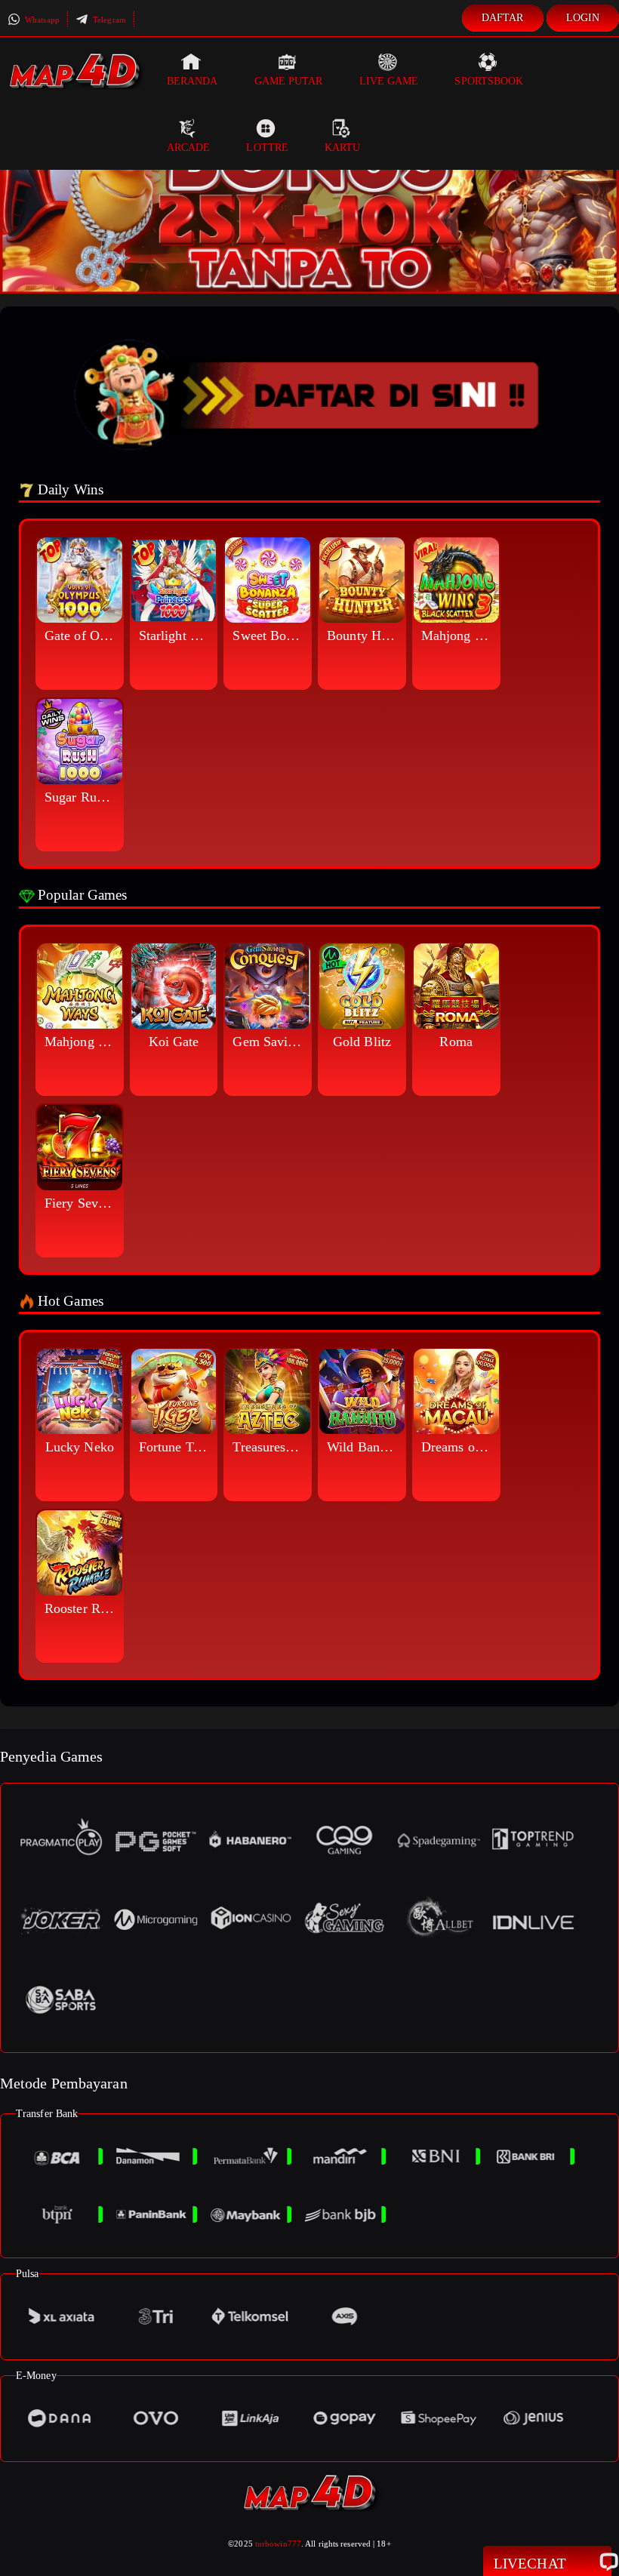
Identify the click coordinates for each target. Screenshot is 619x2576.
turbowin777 (278, 2544)
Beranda (192, 81)
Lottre (267, 148)
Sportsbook (489, 81)
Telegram (108, 20)
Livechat (530, 2564)
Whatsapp (41, 20)
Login (583, 18)
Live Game (389, 81)
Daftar (503, 18)
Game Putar (289, 81)
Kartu (343, 148)
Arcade (189, 148)
